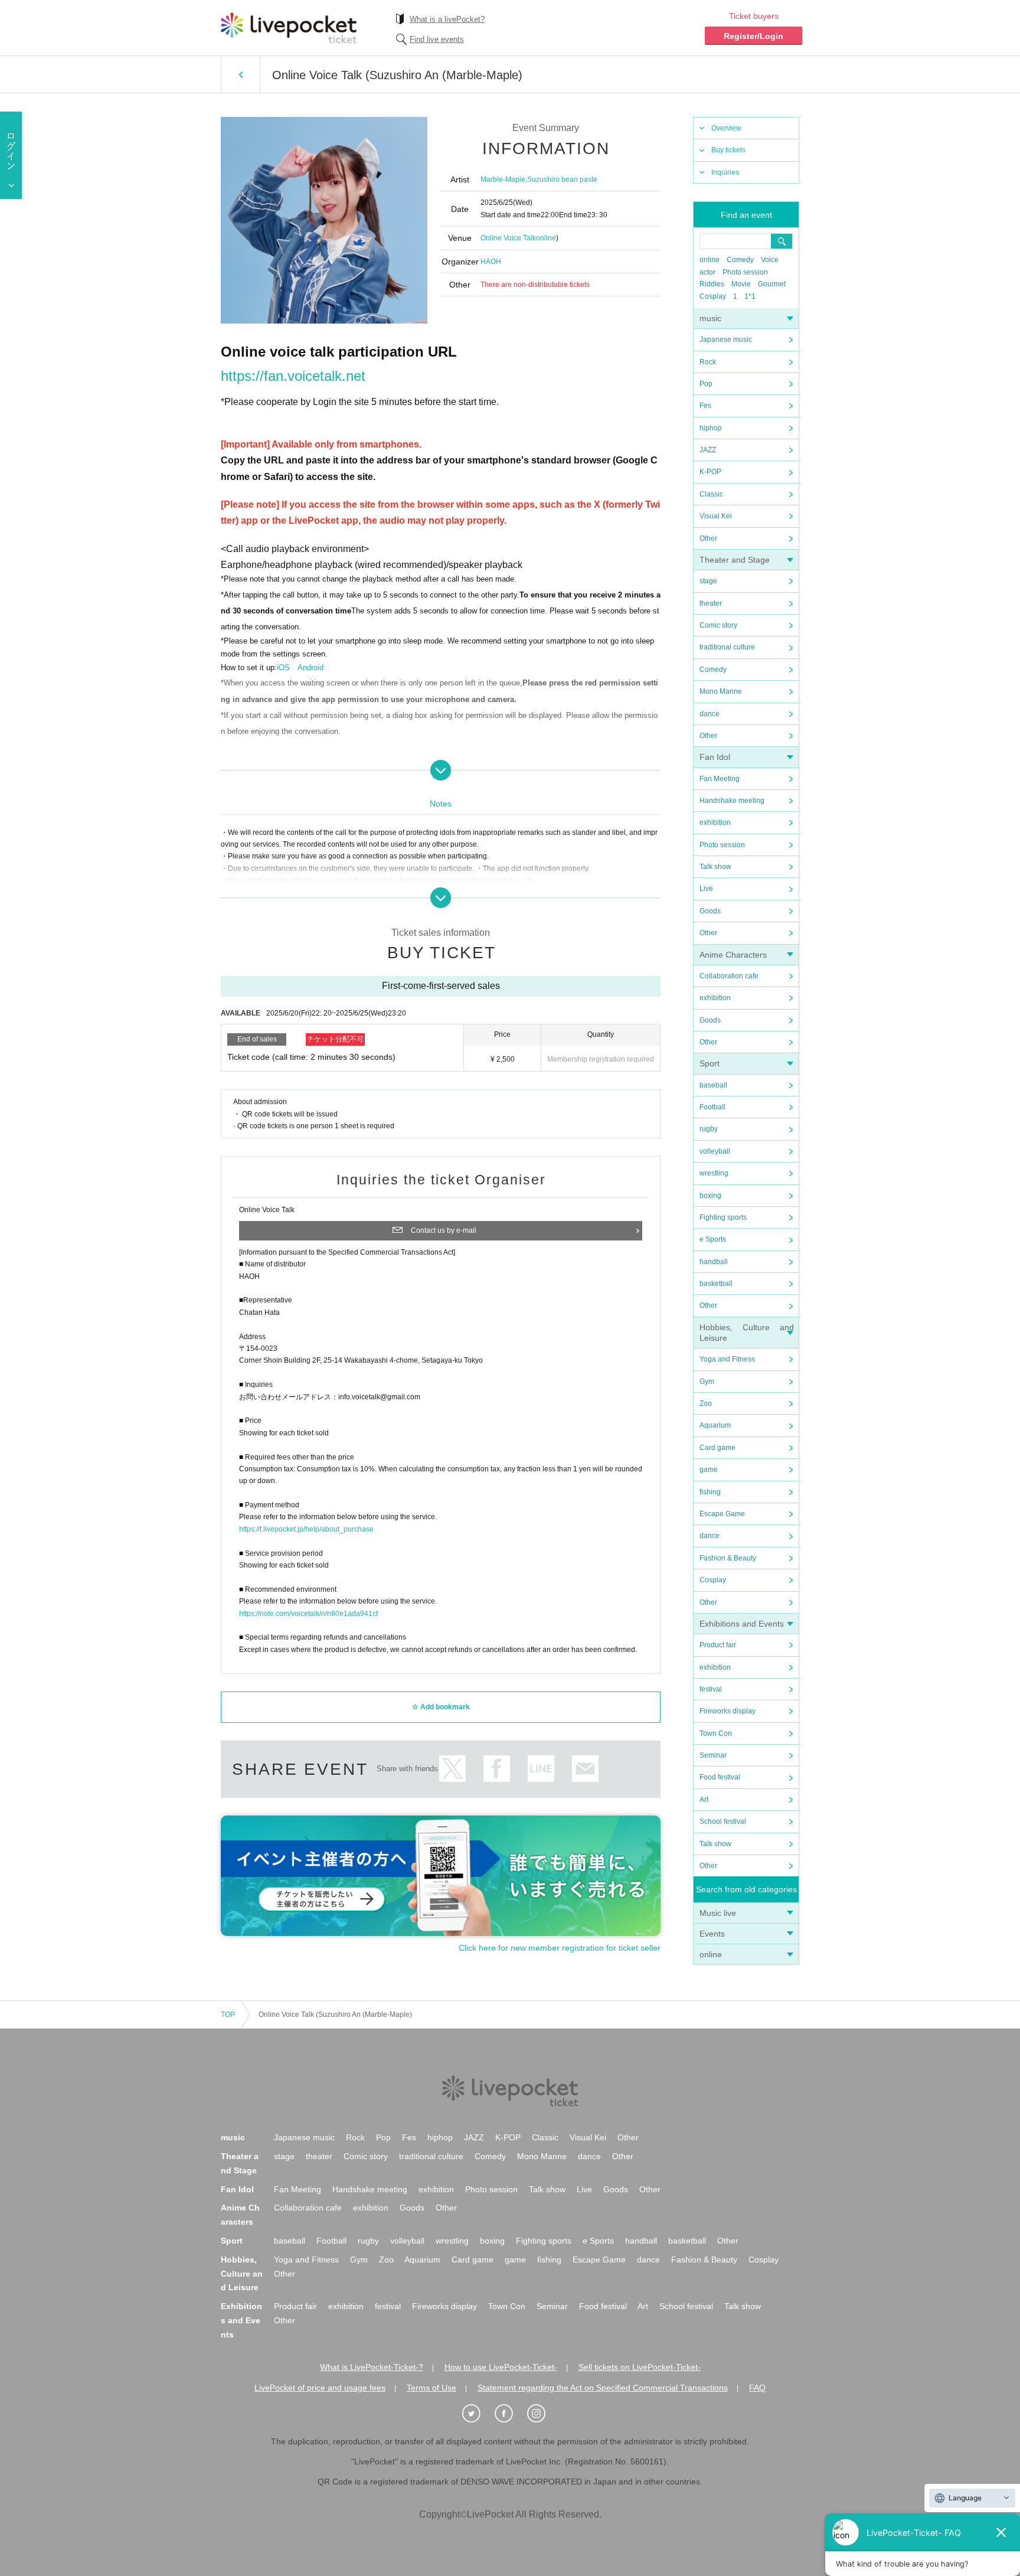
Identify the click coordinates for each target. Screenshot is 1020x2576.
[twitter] (478, 2414)
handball (714, 1262)
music (710, 318)
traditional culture (727, 647)
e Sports (713, 1239)
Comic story (718, 625)
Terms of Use (431, 2388)
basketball (716, 1284)
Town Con (716, 1733)
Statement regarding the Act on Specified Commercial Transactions (603, 2388)
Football (712, 1107)
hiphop (711, 428)
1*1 (750, 296)
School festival (723, 1821)
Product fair (718, 1645)
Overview (726, 128)
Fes (705, 406)
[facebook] (510, 2414)
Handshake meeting (732, 801)
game (709, 1470)
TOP (228, 2015)
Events (712, 1934)
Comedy (740, 260)
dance (710, 714)
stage (708, 581)
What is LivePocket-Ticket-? (372, 2367)
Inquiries (725, 172)
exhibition (715, 822)
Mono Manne (721, 691)
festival (711, 1689)
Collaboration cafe (729, 976)
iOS (283, 667)
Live (706, 889)
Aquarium (715, 1425)
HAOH (491, 262)
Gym (707, 1382)
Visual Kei (716, 516)
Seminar (713, 1755)
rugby (709, 1129)
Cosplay (713, 296)
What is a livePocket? (447, 19)
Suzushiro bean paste (562, 179)
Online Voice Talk (508, 238)
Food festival (720, 1777)
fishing (710, 1492)
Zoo (706, 1403)
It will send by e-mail (585, 1769)
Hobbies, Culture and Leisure (242, 2274)
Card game (717, 1448)
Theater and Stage (735, 560)
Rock (708, 362)
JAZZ (708, 450)
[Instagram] (542, 2414)
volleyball (715, 1151)
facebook (497, 1769)
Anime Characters (733, 955)
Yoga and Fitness (727, 1359)
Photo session (745, 272)
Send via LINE (541, 1769)
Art (704, 1800)
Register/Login (753, 36)
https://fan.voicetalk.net (293, 376)
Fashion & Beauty (728, 1558)
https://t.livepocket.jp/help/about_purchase (306, 1529)
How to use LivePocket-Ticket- (501, 2367)
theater (711, 603)
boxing (710, 1196)
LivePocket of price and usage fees (320, 2388)
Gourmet (772, 284)
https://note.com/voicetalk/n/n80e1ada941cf (308, 1614)
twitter (452, 1769)
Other (708, 538)
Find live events (437, 39)
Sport (710, 1063)
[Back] (241, 74)
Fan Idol (715, 757)
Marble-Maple (503, 179)
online (710, 260)
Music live (718, 1913)
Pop (706, 384)
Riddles (712, 284)
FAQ (757, 2388)
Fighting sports (723, 1217)
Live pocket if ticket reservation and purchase (289, 28)
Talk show (715, 867)
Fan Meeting (720, 779)
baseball (713, 1085)
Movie (741, 284)
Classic (711, 494)
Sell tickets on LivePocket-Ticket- (640, 2367)
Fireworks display (728, 1711)
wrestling (714, 1173)
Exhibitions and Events (742, 1624)
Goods (710, 911)
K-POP (710, 472)
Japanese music (726, 339)
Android (310, 667)
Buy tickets (728, 150)
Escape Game (722, 1514)
